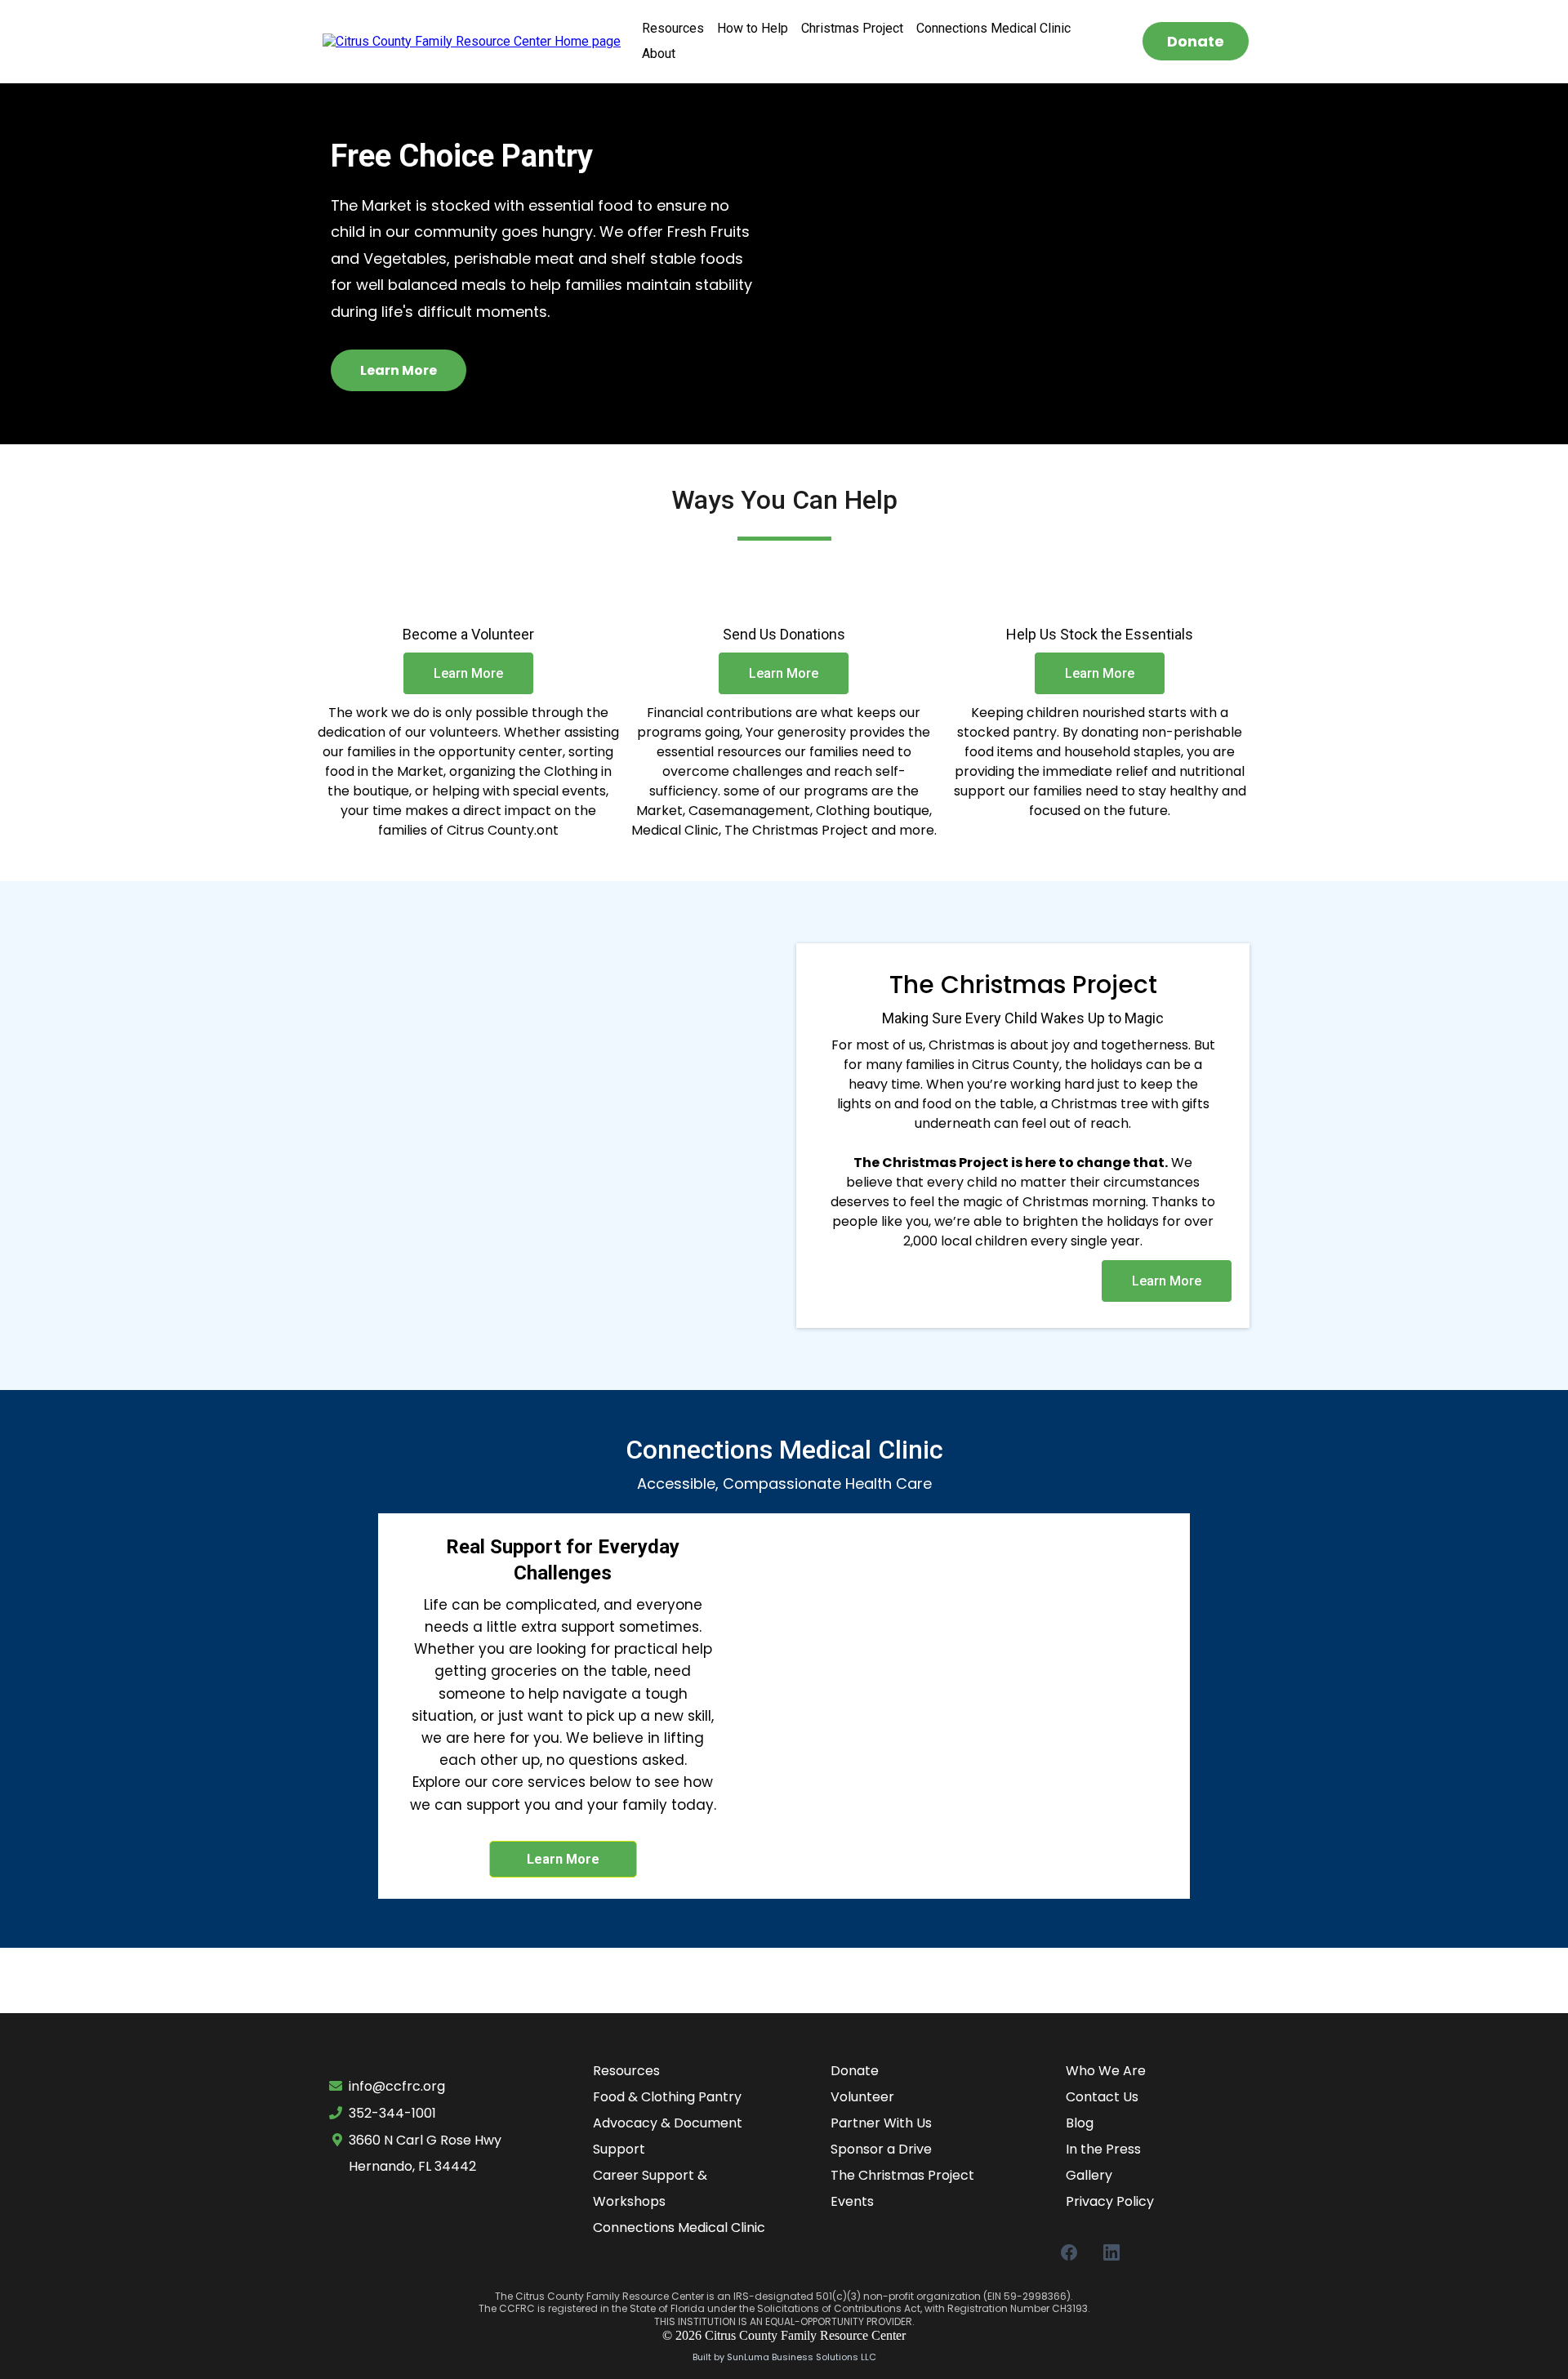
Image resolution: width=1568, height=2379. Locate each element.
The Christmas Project (902, 2175)
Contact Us (1102, 2097)
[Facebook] (1069, 2252)
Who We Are (1106, 2071)
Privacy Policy (1110, 2201)
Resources (673, 28)
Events (852, 2201)
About (659, 53)
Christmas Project (852, 28)
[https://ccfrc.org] (472, 40)
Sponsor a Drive (881, 2149)
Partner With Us (881, 2123)
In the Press (1103, 2149)
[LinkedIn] (1111, 2252)
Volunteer (862, 2097)
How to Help (753, 28)
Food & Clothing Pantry (667, 2097)
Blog (1080, 2123)
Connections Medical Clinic (993, 28)
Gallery (1089, 2175)
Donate (855, 2071)
